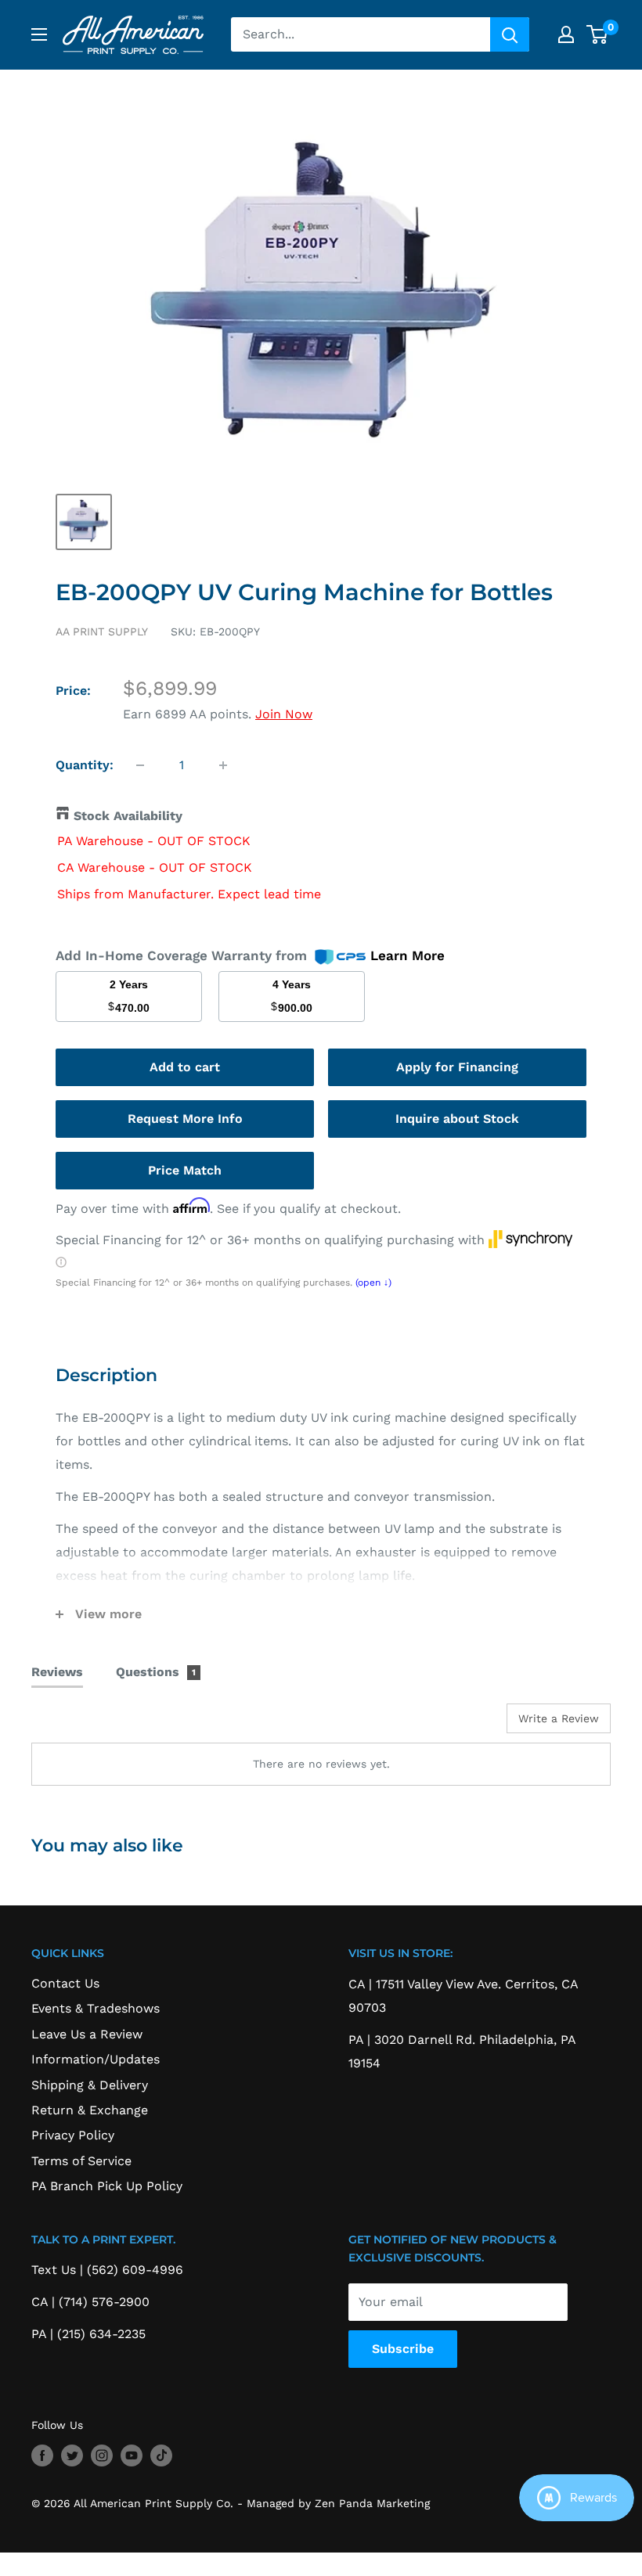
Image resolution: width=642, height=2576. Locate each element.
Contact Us (65, 1983)
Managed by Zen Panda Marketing (338, 2503)
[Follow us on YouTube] (132, 2455)
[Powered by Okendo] (102, 1724)
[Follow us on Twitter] (72, 2455)
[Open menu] (39, 34)
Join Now (284, 714)
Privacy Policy (73, 2135)
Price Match (185, 1170)
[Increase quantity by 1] (223, 765)
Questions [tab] (156, 1672)
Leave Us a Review (87, 2034)
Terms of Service (81, 2161)
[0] (598, 34)
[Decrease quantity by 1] (140, 765)
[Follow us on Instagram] (102, 2455)
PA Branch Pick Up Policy (107, 2186)
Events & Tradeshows (96, 2008)
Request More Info (185, 1119)
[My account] (566, 34)
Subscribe (403, 2349)
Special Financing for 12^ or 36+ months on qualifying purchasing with (272, 1240)
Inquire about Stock (457, 1119)
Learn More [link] (408, 955)
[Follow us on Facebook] (42, 2455)
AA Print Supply (102, 631)
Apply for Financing (457, 1067)
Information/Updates (96, 2059)
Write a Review (559, 1718)
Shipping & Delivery (90, 2085)
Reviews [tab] (57, 1672)
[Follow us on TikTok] (161, 2455)
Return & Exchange (90, 2110)
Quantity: (85, 765)
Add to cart (185, 1067)
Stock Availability (128, 816)
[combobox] (361, 34)
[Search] (510, 34)
